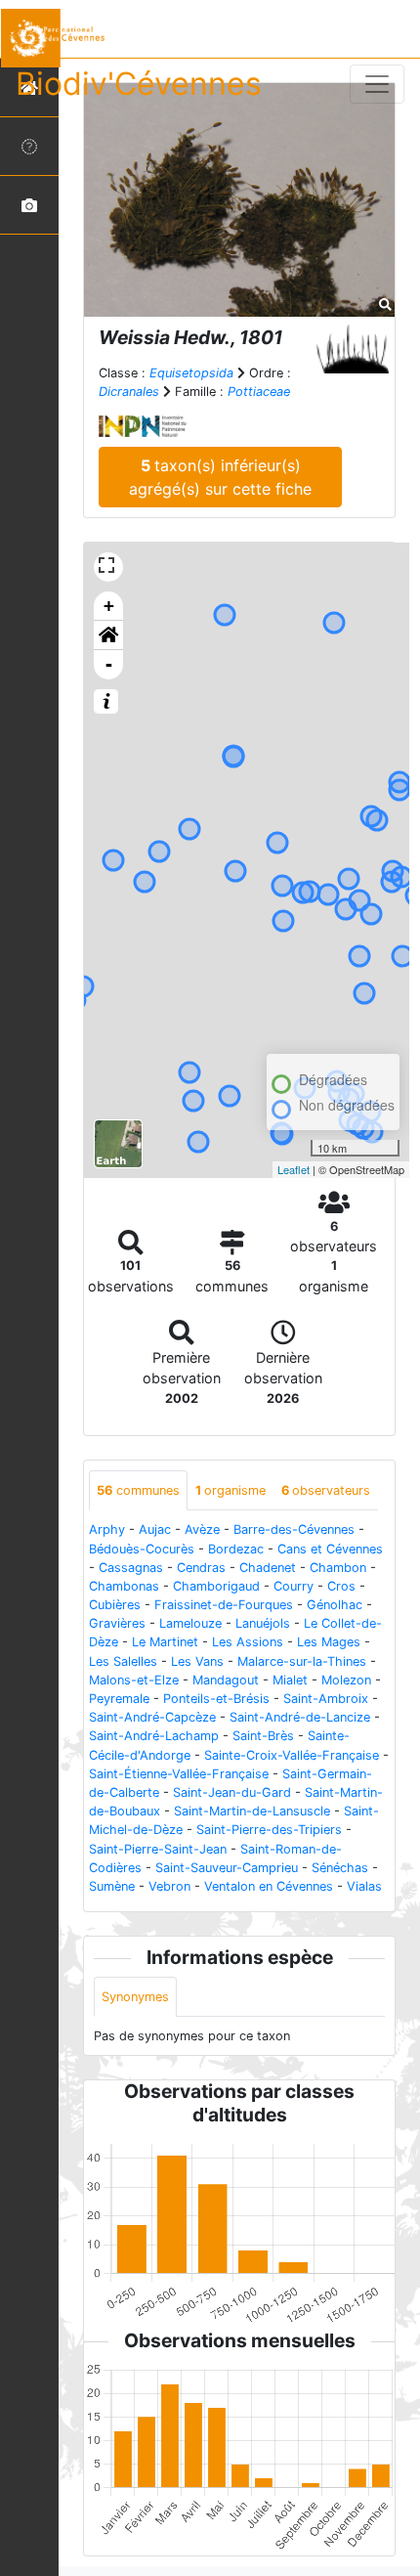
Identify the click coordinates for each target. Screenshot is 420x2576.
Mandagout (226, 1680)
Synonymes (135, 1997)
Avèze (202, 1529)
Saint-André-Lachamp (154, 1736)
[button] (108, 635)
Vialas (364, 1886)
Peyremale (119, 1699)
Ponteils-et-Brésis (216, 1699)
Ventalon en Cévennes (269, 1886)
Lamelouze (190, 1623)
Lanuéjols (263, 1623)
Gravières (117, 1623)
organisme (231, 1490)
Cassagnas (131, 1568)
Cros (341, 1586)
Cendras (201, 1568)
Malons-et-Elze (134, 1680)
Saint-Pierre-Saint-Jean (158, 1849)
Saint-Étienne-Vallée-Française (179, 1774)
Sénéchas (340, 1868)
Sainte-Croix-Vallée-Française (292, 1755)
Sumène (112, 1886)
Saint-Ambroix (326, 1699)
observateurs (326, 1490)
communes (138, 1490)
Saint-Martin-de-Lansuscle (252, 1811)
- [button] (109, 664)
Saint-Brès (263, 1736)
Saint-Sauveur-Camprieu (227, 1868)
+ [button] (109, 606)
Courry (294, 1586)
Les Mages (329, 1642)
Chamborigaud (216, 1586)
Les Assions (248, 1642)
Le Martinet (165, 1642)
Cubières (115, 1605)
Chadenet (268, 1568)
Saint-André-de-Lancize (300, 1717)
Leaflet (294, 1169)
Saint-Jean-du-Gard (232, 1792)
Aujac (155, 1529)
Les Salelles (123, 1661)
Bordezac (236, 1549)
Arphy (107, 1529)
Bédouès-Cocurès (142, 1549)
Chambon (338, 1568)
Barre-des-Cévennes (294, 1529)
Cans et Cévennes (330, 1549)
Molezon (346, 1680)
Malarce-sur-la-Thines (302, 1661)
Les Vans (197, 1661)
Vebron (169, 1886)
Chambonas (124, 1586)
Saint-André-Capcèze (152, 1717)
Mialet (290, 1680)
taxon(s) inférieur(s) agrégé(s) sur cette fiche (220, 477)
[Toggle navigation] (377, 84)
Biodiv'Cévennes (139, 84)
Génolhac (335, 1605)
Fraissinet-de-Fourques (224, 1605)
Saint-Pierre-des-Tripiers (269, 1830)
